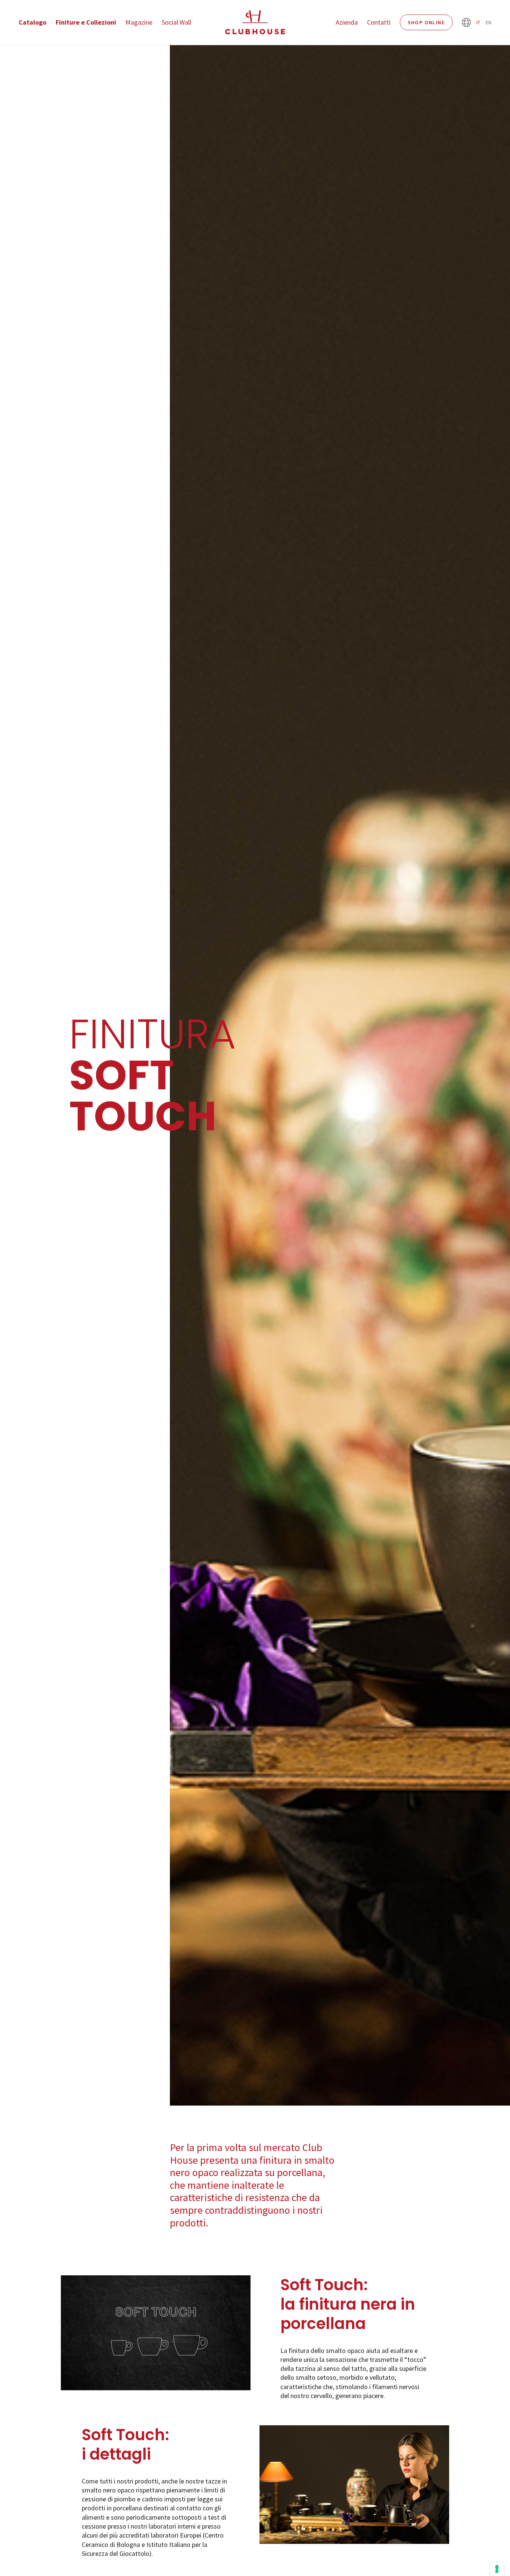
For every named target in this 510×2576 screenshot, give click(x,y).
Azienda (347, 22)
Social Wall (176, 22)
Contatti (379, 22)
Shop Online (426, 22)
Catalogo (32, 22)
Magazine (139, 22)
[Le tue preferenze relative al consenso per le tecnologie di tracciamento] (497, 2569)
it (478, 22)
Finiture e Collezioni (86, 22)
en (489, 22)
